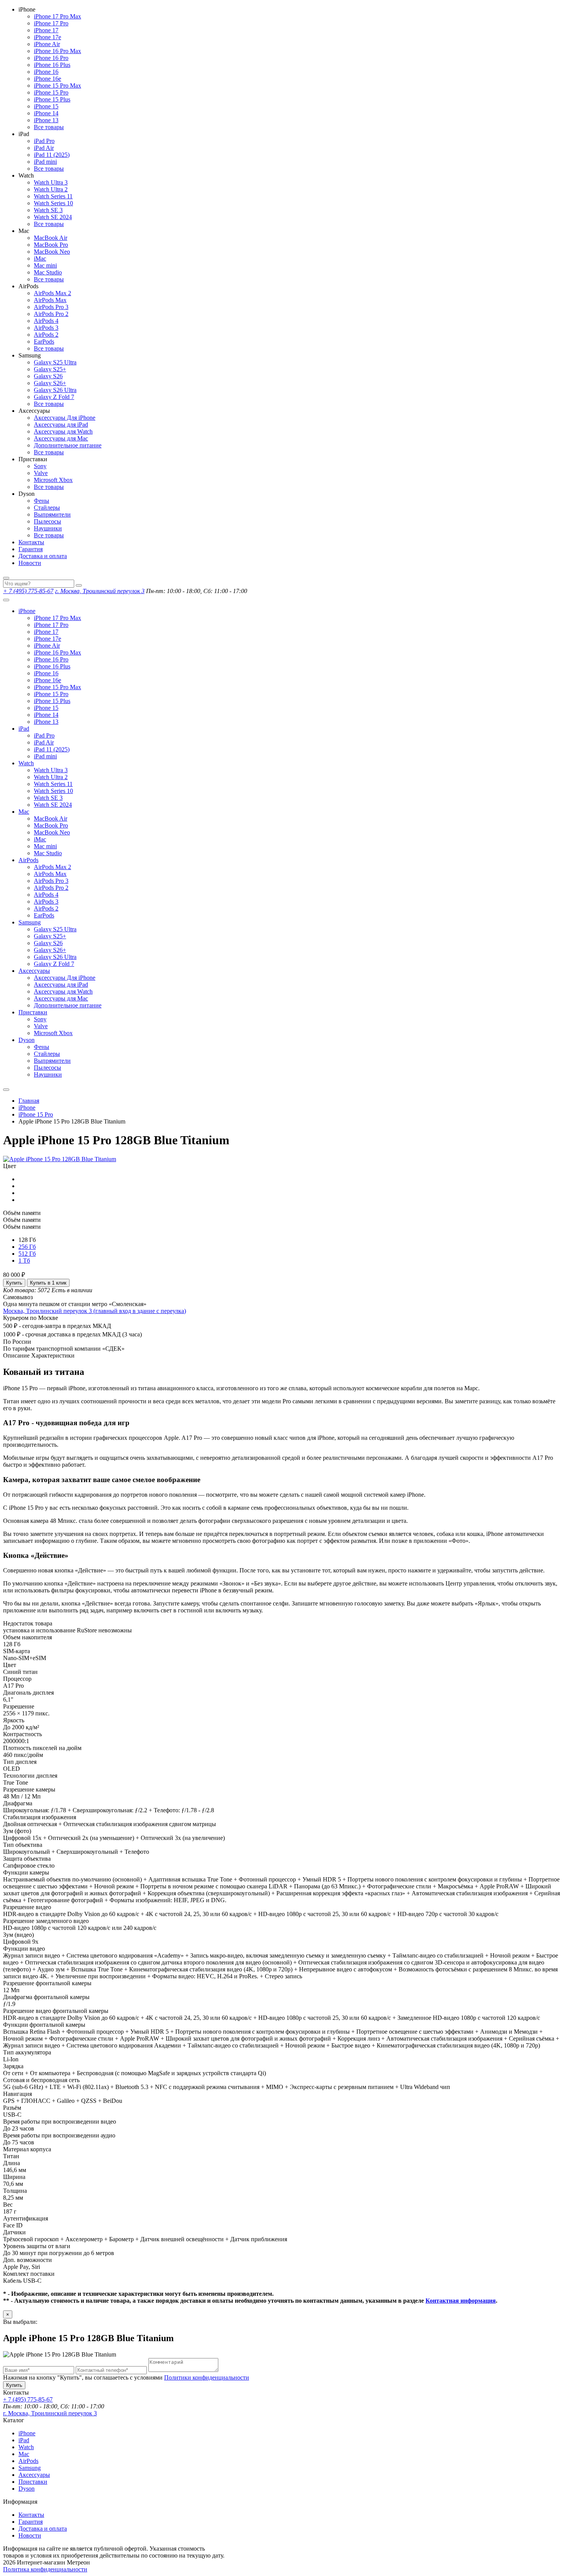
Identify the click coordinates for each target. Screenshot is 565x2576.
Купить (14, 1283)
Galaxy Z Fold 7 (54, 397)
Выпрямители (52, 514)
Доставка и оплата (43, 556)
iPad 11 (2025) (52, 155)
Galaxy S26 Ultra (55, 390)
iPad (24, 729)
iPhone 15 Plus (52, 99)
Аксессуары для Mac (61, 438)
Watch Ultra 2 (51, 189)
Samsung (30, 922)
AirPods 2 (46, 335)
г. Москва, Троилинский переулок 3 (100, 591)
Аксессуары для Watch (63, 431)
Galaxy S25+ (50, 369)
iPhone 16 (46, 72)
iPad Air (44, 148)
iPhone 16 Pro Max (57, 51)
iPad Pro (44, 141)
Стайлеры (47, 508)
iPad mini (45, 162)
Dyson (27, 1040)
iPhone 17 (46, 30)
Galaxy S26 (48, 376)
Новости (30, 563)
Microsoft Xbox (53, 480)
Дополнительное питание (68, 445)
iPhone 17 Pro (51, 23)
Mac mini (45, 265)
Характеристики (53, 1355)
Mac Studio (48, 272)
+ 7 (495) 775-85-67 (28, 591)
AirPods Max (50, 300)
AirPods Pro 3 (51, 307)
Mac (24, 812)
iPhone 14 (46, 113)
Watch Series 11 (53, 196)
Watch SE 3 (48, 210)
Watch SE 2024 (53, 217)
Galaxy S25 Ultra (55, 362)
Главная (29, 1101)
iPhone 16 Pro (51, 58)
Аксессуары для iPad (61, 425)
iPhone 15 (46, 106)
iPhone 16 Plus (52, 65)
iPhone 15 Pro (51, 92)
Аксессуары (34, 971)
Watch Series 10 (53, 203)
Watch (26, 763)
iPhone (27, 611)
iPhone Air (47, 44)
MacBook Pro (51, 245)
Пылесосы (47, 521)
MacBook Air (51, 238)
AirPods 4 (46, 321)
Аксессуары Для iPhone (65, 418)
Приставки (33, 1012)
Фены (42, 501)
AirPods (28, 860)
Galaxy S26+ (50, 383)
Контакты (31, 542)
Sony (40, 466)
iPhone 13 (46, 120)
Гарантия (31, 549)
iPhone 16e (47, 79)
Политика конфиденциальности (45, 2569)
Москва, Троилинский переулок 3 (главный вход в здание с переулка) (95, 1311)
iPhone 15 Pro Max (57, 86)
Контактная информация (461, 2301)
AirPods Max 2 (52, 293)
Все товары (49, 127)
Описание (16, 1355)
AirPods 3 (46, 328)
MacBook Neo (52, 252)
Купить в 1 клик (48, 1283)
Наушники (48, 528)
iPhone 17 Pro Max (57, 16)
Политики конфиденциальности (207, 2377)
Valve (41, 473)
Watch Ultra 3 (51, 182)
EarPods (44, 342)
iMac (40, 258)
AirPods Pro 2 (51, 314)
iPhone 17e (47, 37)
